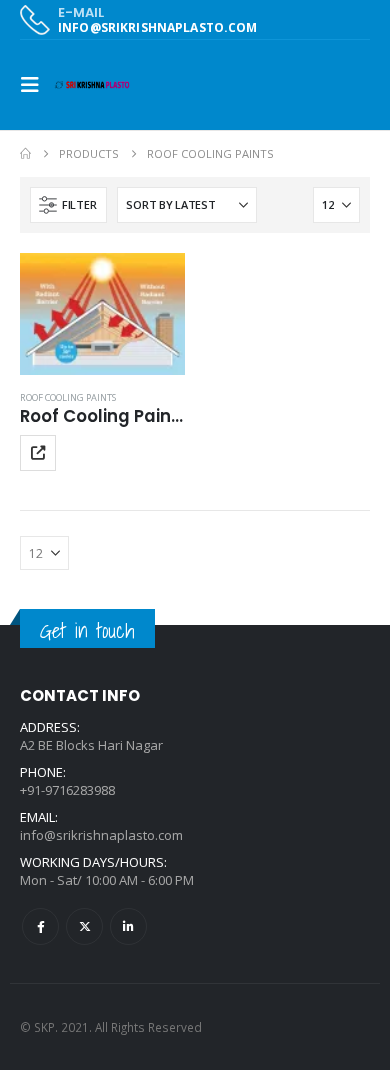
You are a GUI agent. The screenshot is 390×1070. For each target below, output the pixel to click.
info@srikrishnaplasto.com (101, 835)
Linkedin (128, 926)
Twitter (84, 926)
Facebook (40, 926)
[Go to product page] (102, 314)
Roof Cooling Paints (68, 397)
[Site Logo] (92, 85)
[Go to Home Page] (25, 154)
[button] (36, 85)
